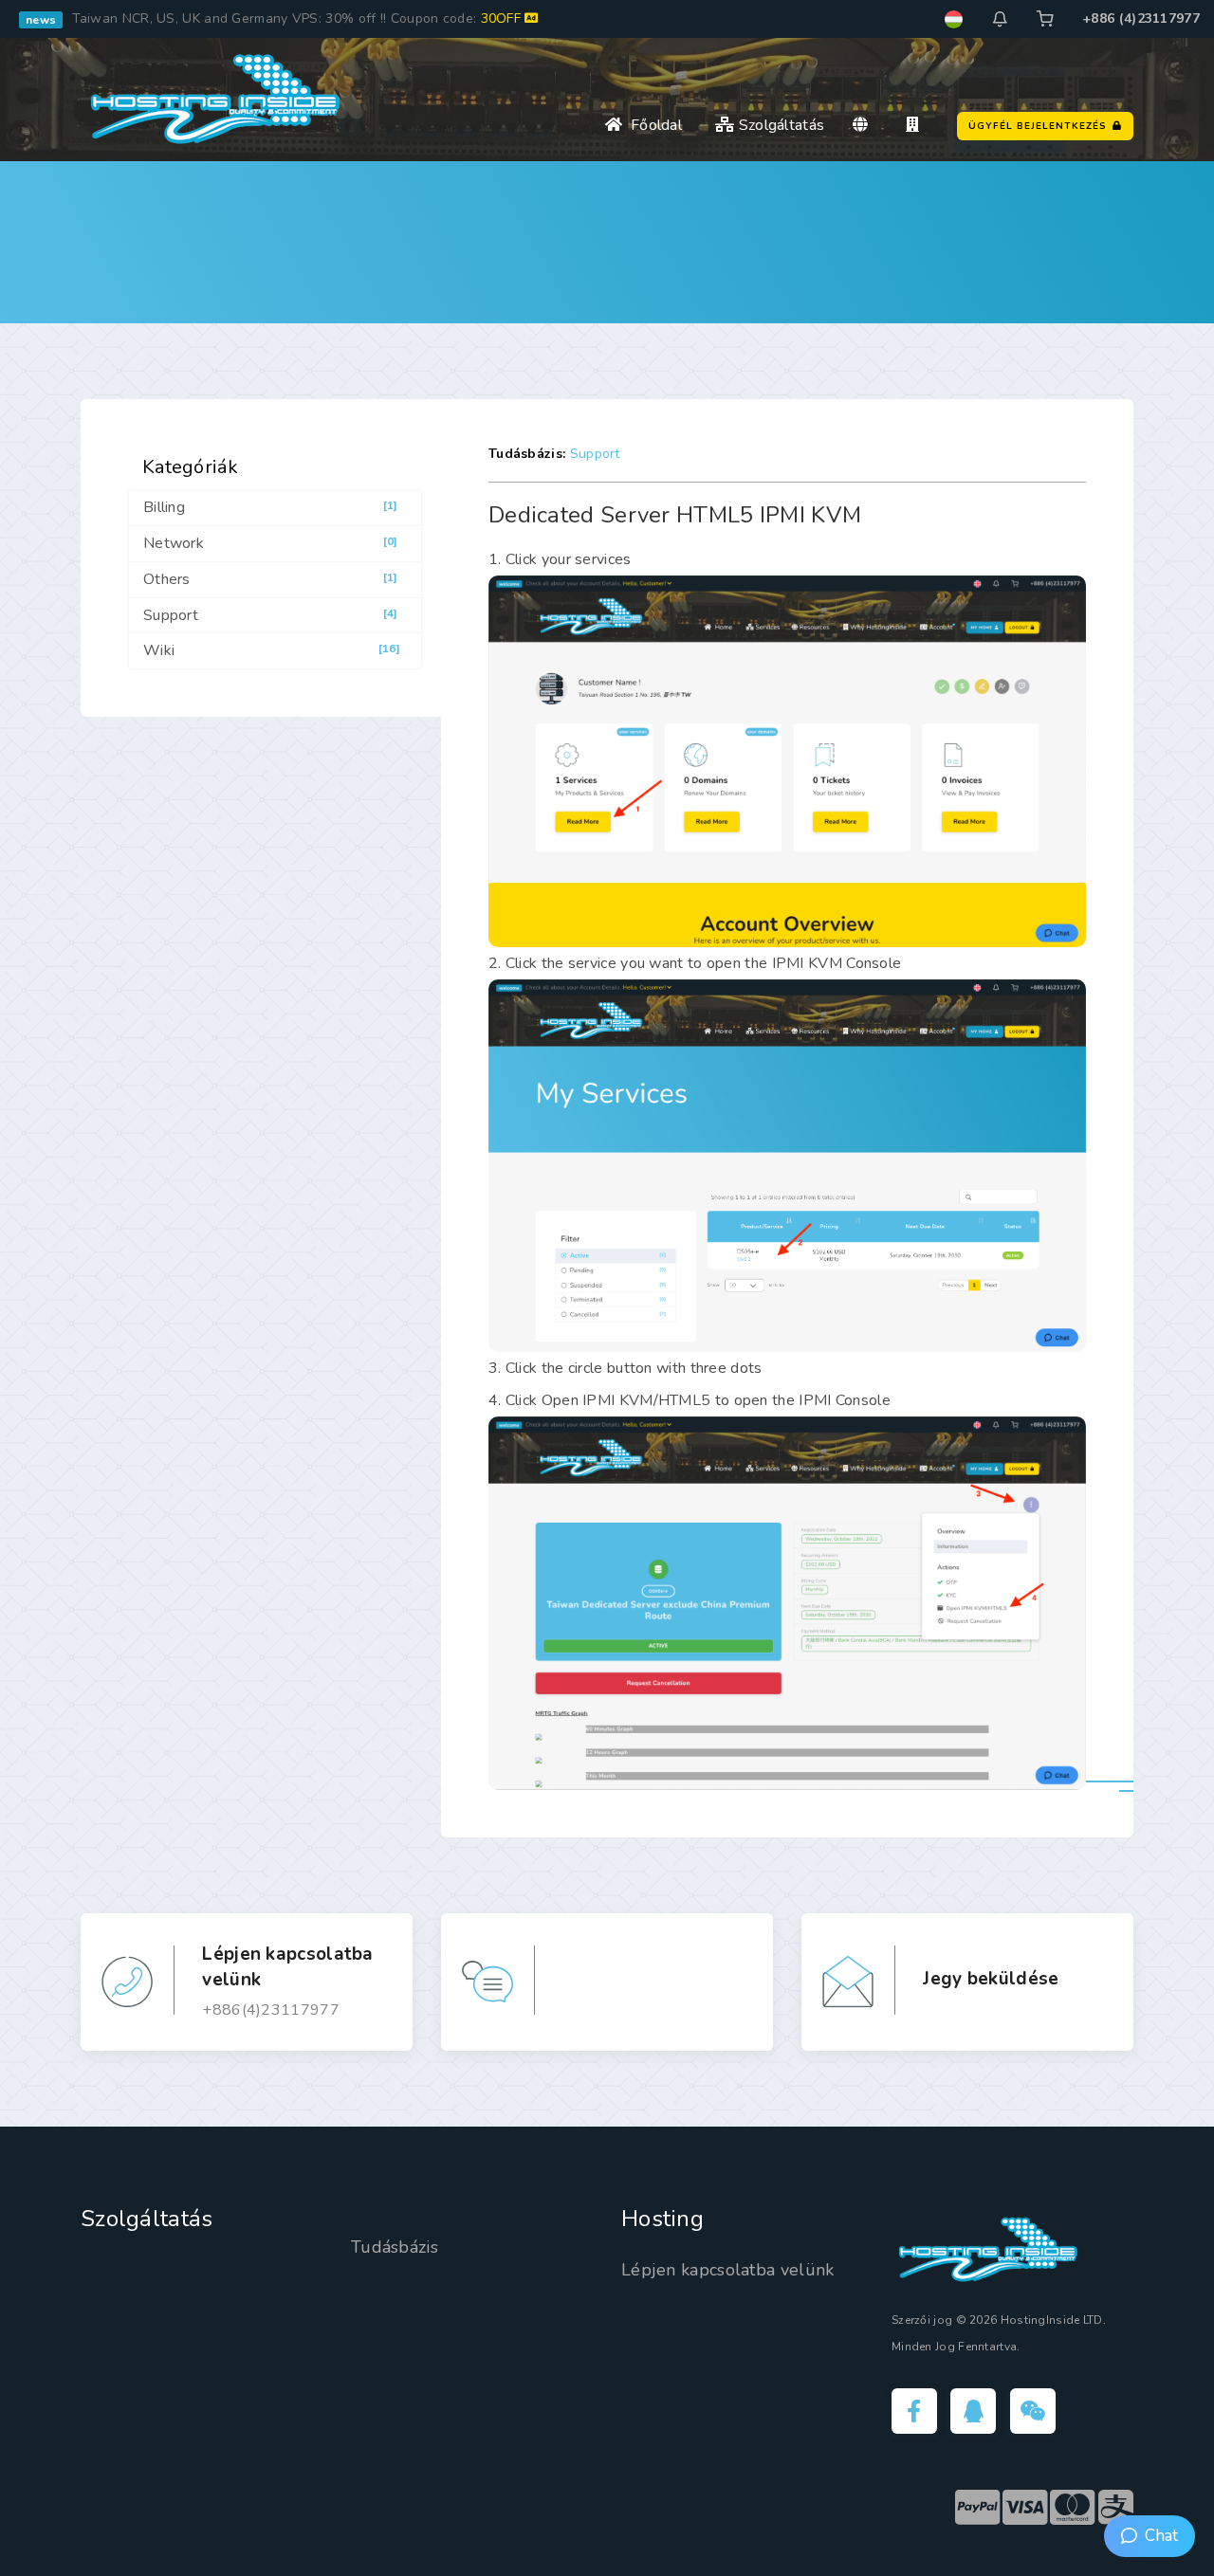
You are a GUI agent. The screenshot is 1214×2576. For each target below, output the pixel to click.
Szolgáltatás (779, 125)
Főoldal (652, 125)
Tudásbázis (395, 2247)
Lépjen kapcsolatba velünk (728, 2270)
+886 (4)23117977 (1141, 18)
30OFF (503, 18)
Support (595, 454)
